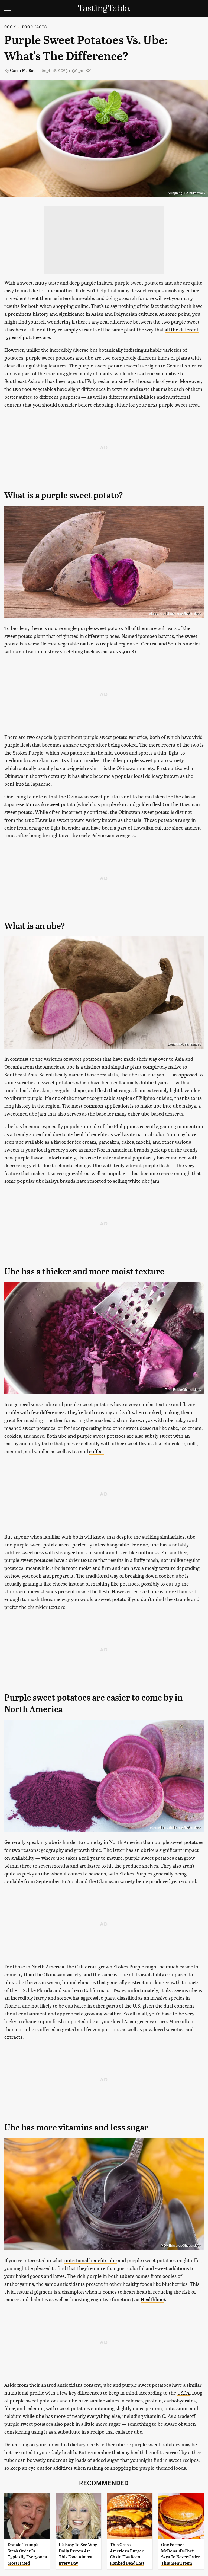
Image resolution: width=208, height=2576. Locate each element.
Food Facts (35, 27)
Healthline (152, 2299)
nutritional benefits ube (90, 2260)
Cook (10, 27)
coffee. (96, 1451)
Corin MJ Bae (23, 70)
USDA (183, 2393)
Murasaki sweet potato (50, 804)
